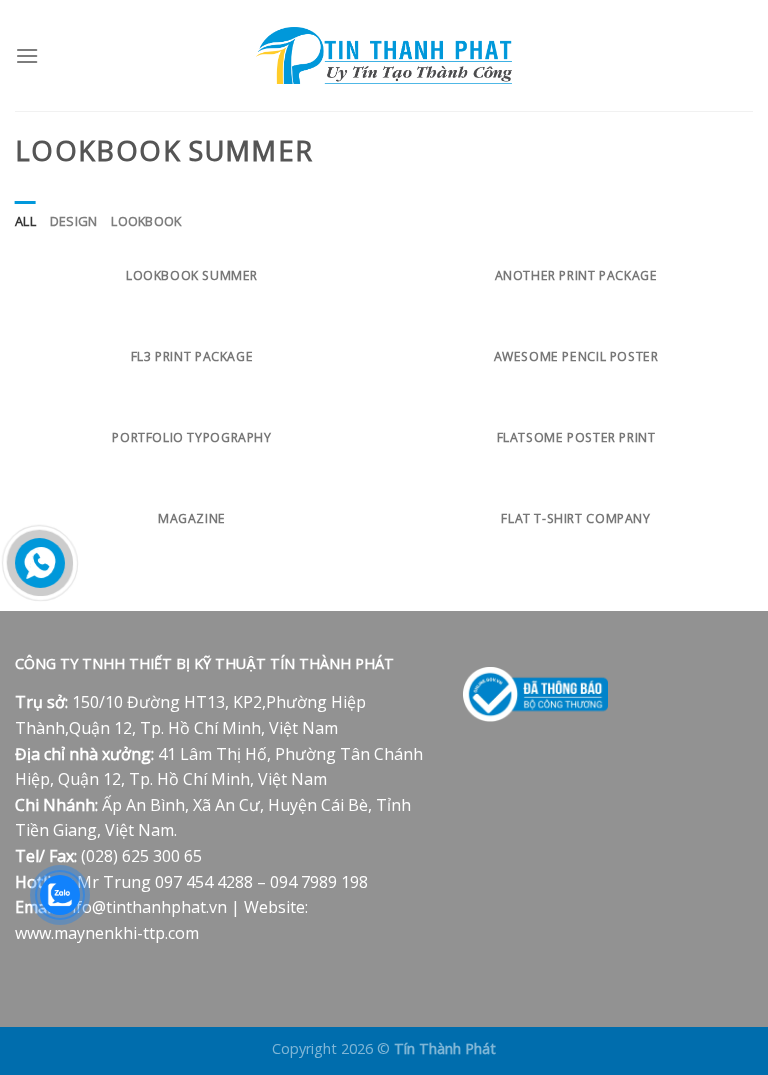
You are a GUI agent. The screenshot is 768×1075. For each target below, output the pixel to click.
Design (74, 221)
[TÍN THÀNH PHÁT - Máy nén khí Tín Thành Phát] (384, 55)
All (25, 221)
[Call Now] (40, 563)
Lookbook (146, 221)
